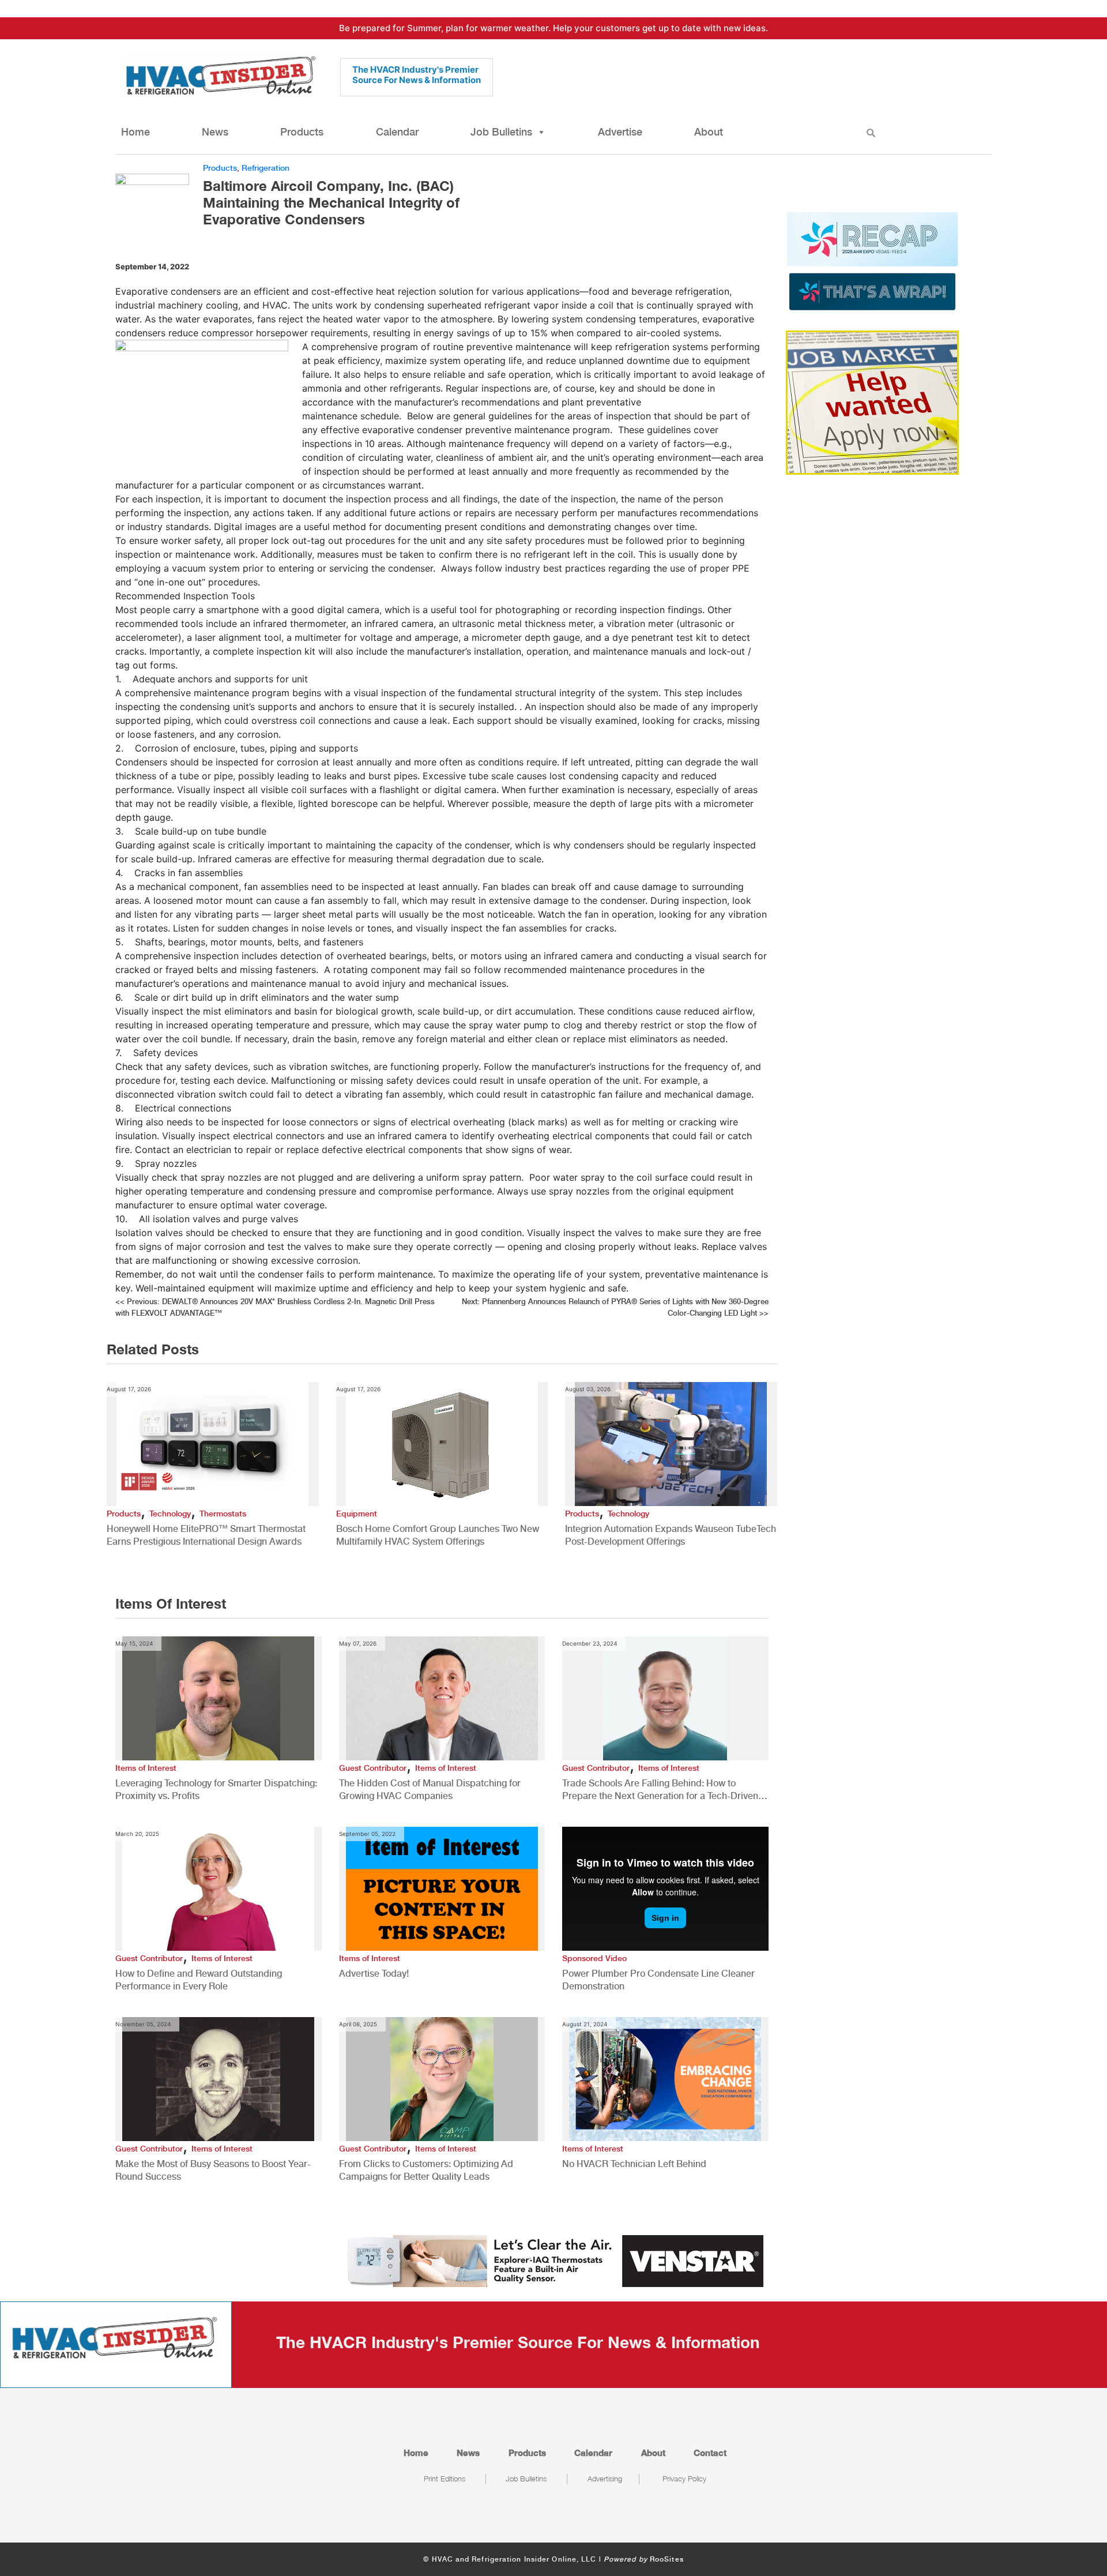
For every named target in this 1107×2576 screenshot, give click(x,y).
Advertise (620, 132)
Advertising (605, 2479)
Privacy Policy (684, 2479)
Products (302, 132)
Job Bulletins (501, 132)
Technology (170, 1514)
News (215, 132)
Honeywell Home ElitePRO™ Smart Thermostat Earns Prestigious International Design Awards (206, 1535)
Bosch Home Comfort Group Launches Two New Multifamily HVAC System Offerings (438, 1535)
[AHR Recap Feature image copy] (872, 260)
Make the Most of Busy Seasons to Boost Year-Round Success (213, 2170)
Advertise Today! (374, 1974)
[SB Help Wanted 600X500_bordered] (872, 401)
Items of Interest (146, 1768)
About (709, 132)
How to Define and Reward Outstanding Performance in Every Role (199, 1980)
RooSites (667, 2559)
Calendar (397, 132)
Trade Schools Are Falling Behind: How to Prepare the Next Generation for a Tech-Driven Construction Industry (660, 1790)
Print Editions (445, 2479)
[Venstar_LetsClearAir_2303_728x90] (553, 2260)
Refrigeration (266, 168)
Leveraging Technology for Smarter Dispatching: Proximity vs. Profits (216, 1790)
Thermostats (223, 1514)
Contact (710, 2453)
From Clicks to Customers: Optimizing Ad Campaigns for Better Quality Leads (426, 2170)
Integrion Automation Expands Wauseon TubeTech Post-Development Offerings (671, 1535)
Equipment (357, 1514)
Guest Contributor (373, 1768)
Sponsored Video (594, 1958)
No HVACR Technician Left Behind (634, 2164)
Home (135, 132)
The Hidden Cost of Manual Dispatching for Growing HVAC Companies (430, 1790)
